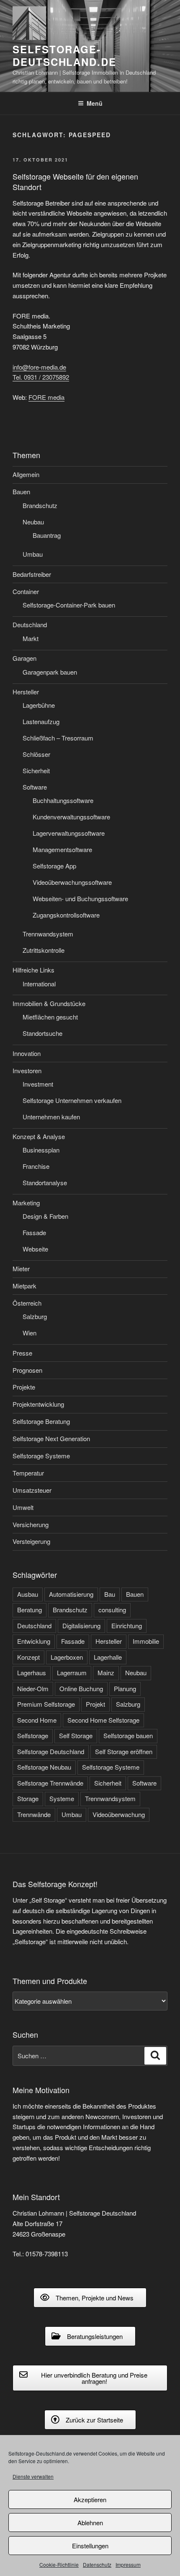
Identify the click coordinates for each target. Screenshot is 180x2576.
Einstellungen (90, 2546)
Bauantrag (47, 535)
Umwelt (23, 1507)
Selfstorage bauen (128, 1735)
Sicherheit (36, 770)
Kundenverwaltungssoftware (71, 817)
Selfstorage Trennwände (50, 1783)
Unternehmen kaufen (51, 1117)
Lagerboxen (67, 1657)
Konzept (28, 1657)
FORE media (46, 397)
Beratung (30, 1610)
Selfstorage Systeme (41, 1456)
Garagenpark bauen (50, 672)
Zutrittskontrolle (44, 950)
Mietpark (24, 1286)
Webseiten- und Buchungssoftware (80, 898)
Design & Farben (45, 1216)
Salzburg (35, 1316)
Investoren (27, 1070)
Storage (28, 1798)
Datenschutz (97, 2564)
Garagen (24, 658)
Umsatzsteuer (32, 1490)
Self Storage (76, 1735)
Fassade (34, 1232)
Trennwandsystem (48, 934)
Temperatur (28, 1473)
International (39, 984)
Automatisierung (71, 1594)
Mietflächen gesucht (50, 1017)
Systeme (62, 1798)
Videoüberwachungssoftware (72, 882)
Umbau (33, 554)
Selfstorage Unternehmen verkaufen (72, 1100)
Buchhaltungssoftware (63, 800)
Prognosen (27, 1370)
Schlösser (36, 754)
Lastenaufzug (41, 721)
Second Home (37, 1720)
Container (26, 591)
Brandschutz (40, 505)
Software (35, 787)
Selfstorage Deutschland (51, 1751)
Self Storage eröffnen (124, 1751)
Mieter (21, 1268)
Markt (31, 638)
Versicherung (31, 1524)
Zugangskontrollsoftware (66, 915)
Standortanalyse (45, 1182)
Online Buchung (81, 1688)
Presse (22, 1353)
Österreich (27, 1303)
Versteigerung (31, 1541)
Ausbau (28, 1594)
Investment (38, 1084)
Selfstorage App (54, 866)
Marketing (26, 1203)
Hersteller (26, 692)
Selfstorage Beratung (41, 1421)
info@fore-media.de (39, 367)
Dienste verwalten (33, 2476)
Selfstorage (33, 1735)
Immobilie (146, 1641)
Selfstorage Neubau (44, 1767)
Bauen (21, 491)
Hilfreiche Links (33, 970)
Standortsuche (42, 1033)
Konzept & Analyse (39, 1136)
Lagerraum (72, 1673)
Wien (30, 1333)
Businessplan (41, 1150)
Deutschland (30, 624)
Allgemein (26, 474)
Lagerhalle (108, 1657)
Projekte (24, 1387)
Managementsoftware (62, 849)
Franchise (36, 1166)
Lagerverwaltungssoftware (69, 833)
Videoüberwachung (119, 1814)
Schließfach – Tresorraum (58, 738)
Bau (110, 1594)
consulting (112, 1610)
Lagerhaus (32, 1673)
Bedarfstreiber (32, 574)
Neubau (33, 522)
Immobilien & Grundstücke (49, 1003)
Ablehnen (90, 2523)
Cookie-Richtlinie (59, 2564)
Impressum (128, 2564)
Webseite (35, 1249)
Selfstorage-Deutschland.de (64, 55)
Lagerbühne (39, 705)
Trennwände (34, 1814)
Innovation (27, 1053)
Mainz (106, 1673)
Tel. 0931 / (41, 377)
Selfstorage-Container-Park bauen (69, 605)
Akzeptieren (90, 2499)
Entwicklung (34, 1641)
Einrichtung (127, 1626)
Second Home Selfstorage (103, 1720)
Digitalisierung (81, 1626)
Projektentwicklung (38, 1404)
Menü (95, 103)
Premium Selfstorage (46, 1704)
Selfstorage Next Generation (51, 1438)
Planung (125, 1688)
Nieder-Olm (33, 1688)
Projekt (95, 1704)
